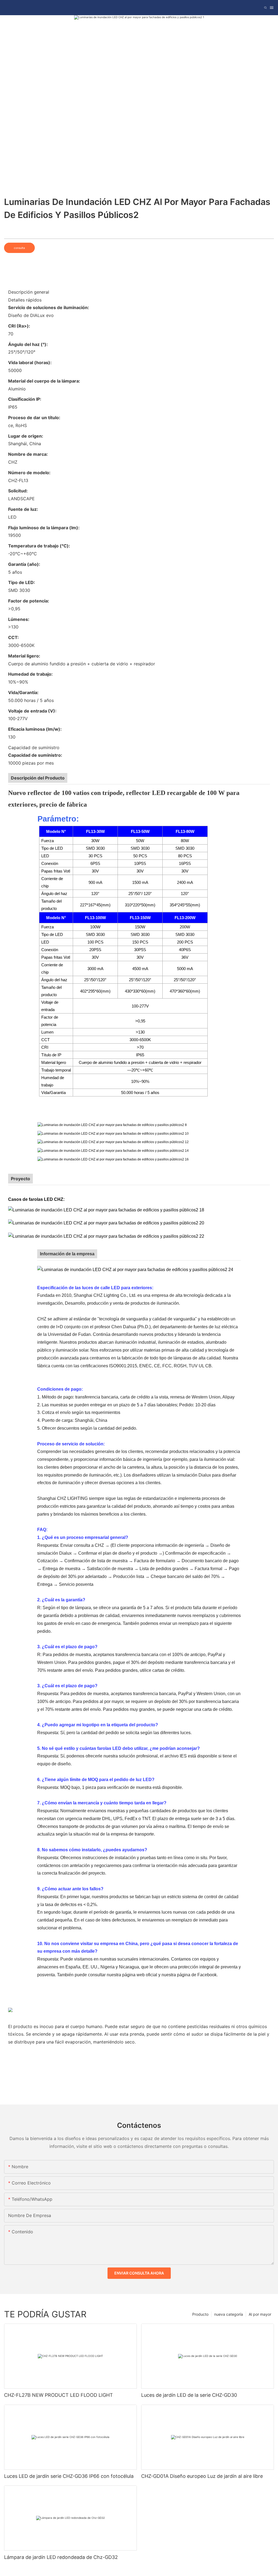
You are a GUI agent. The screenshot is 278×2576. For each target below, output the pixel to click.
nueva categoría (229, 2314)
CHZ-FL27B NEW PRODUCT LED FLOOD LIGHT (59, 2395)
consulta (19, 248)
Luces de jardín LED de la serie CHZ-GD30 (189, 2395)
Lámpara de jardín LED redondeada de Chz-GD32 (61, 2557)
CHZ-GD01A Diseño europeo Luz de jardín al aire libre (202, 2476)
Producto (200, 2314)
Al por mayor (260, 2314)
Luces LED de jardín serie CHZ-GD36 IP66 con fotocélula (69, 2476)
